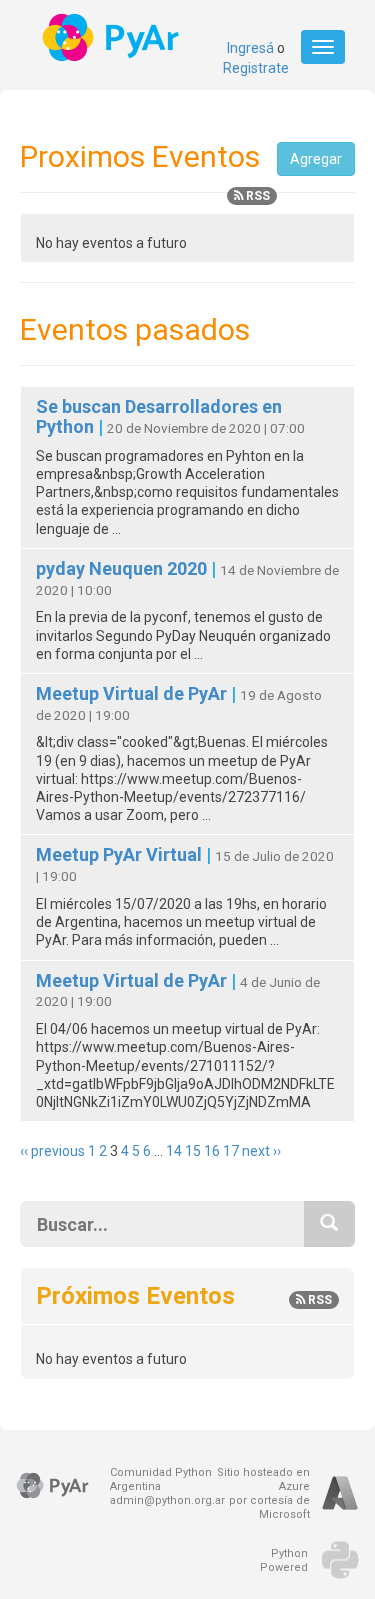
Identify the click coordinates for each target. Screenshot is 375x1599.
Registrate (256, 68)
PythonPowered (284, 1560)
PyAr (112, 37)
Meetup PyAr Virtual (121, 854)
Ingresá (250, 48)
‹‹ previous (52, 1151)
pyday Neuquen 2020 (123, 568)
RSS (256, 196)
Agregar (316, 159)
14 (174, 1151)
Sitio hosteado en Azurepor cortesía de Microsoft (263, 1493)
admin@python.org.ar (167, 1500)
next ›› (261, 1151)
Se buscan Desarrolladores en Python (159, 416)
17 (231, 1151)
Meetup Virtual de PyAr (133, 693)
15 (193, 1151)
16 (212, 1151)
